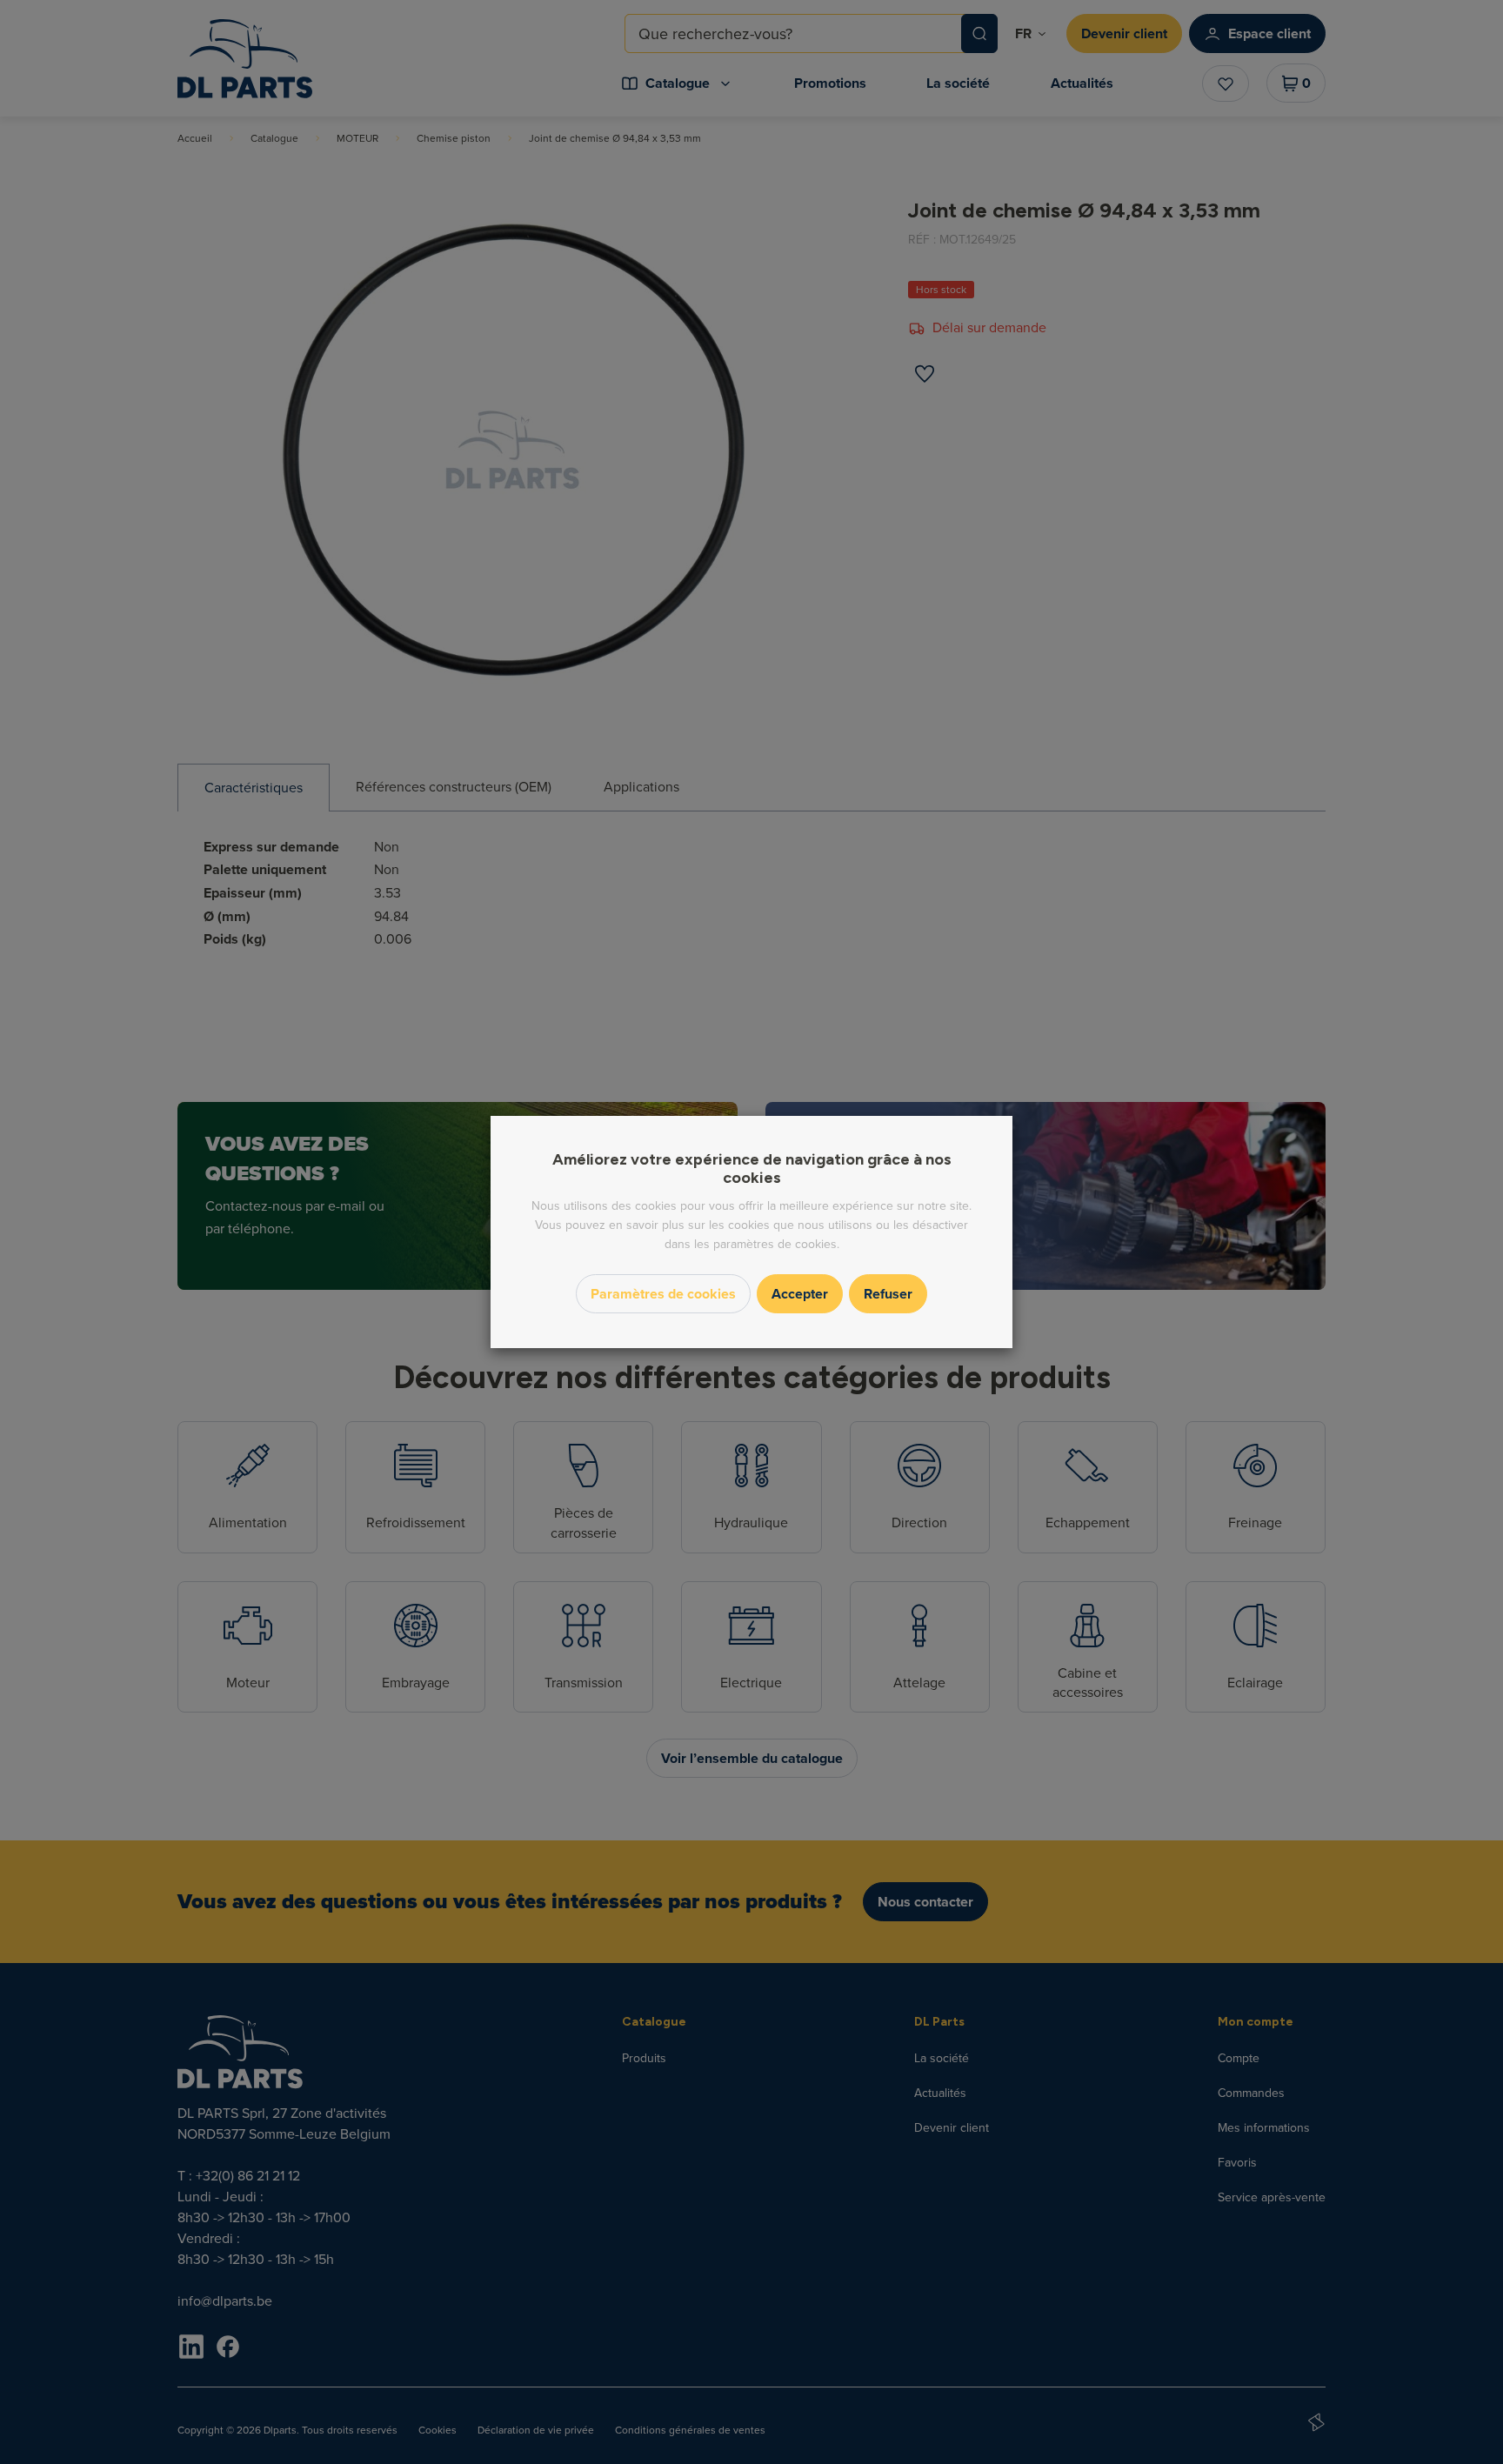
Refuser (888, 1294)
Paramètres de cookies (663, 1294)
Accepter (800, 1294)
